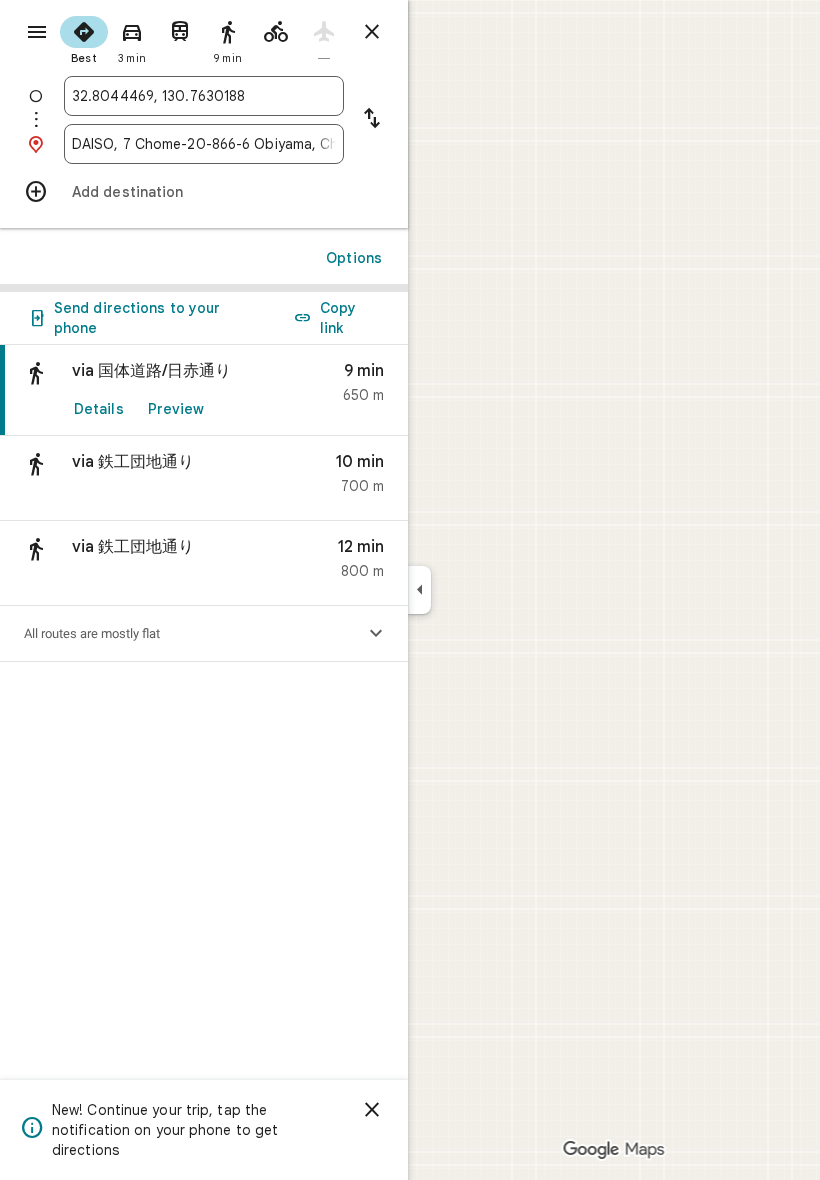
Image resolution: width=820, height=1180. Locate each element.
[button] (204, 478)
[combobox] (204, 96)
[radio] (84, 38)
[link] (204, 390)
